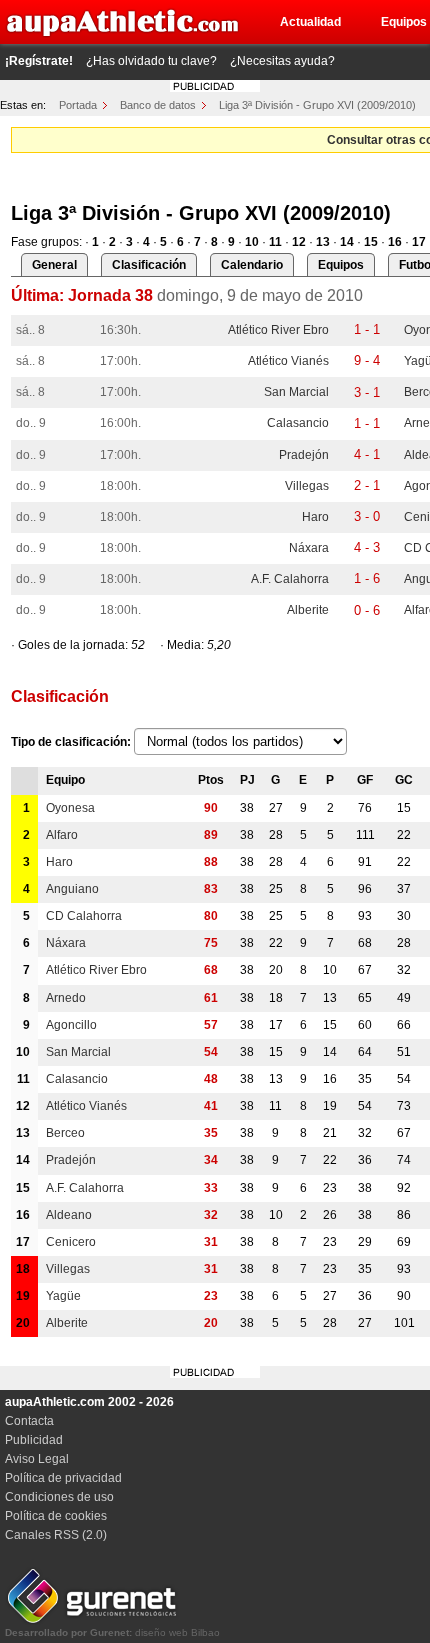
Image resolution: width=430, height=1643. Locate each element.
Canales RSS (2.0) (56, 1535)
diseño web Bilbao (112, 1632)
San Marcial (296, 392)
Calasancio (298, 423)
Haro (315, 517)
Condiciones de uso (59, 1497)
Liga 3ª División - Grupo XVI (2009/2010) (317, 105)
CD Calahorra (84, 916)
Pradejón (304, 455)
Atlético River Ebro (278, 330)
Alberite (308, 610)
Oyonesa (70, 808)
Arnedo (66, 998)
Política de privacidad (63, 1478)
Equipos (341, 265)
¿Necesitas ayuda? (282, 61)
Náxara (309, 548)
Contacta (29, 1421)
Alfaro (62, 835)
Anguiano (72, 889)
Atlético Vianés (288, 361)
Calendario (252, 265)
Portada (78, 105)
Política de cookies (56, 1516)
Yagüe (63, 1296)
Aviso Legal (37, 1459)
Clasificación (149, 265)
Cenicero (71, 1242)
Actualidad (310, 22)
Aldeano (69, 1215)
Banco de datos (158, 105)
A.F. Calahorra (290, 579)
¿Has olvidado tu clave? (151, 61)
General (54, 265)
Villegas (307, 486)
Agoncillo (71, 1025)
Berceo (65, 1133)
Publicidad (34, 1440)
